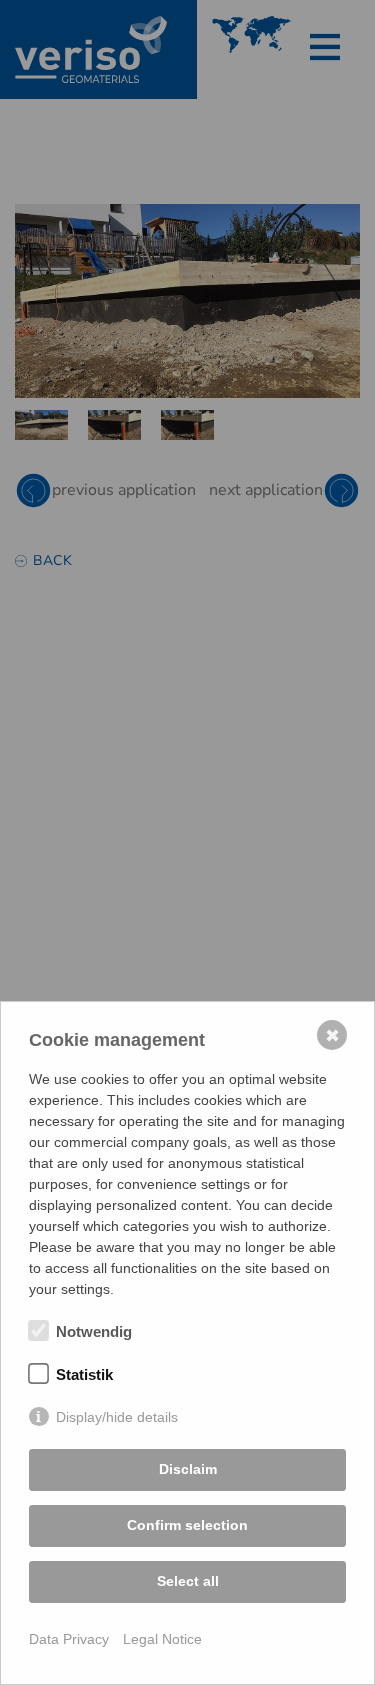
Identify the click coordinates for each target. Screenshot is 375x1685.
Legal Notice (162, 1639)
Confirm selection (187, 1525)
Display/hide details (117, 1417)
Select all (188, 1581)
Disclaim (188, 1469)
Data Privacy (69, 1639)
